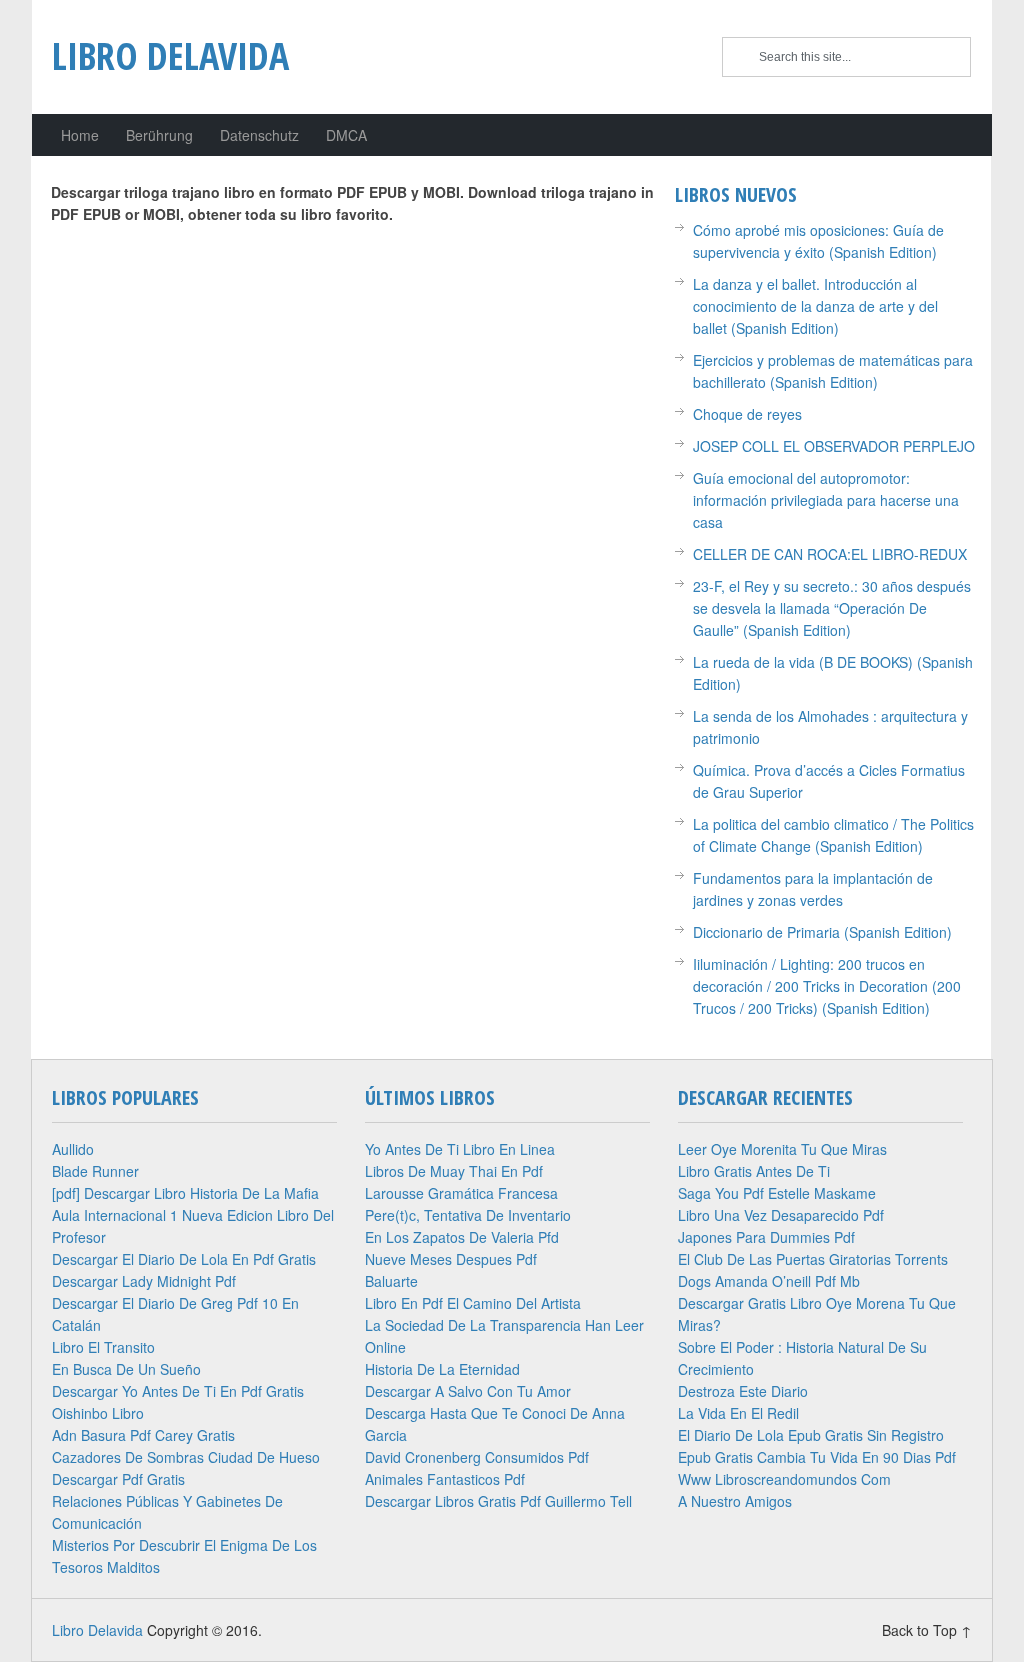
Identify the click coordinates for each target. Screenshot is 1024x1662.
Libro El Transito (103, 1347)
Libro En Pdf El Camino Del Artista (473, 1303)
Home (80, 135)
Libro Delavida (170, 55)
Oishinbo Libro (98, 1413)
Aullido (73, 1149)
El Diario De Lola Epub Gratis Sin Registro (811, 1435)
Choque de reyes (747, 414)
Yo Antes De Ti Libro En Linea (460, 1149)
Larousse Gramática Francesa (461, 1193)
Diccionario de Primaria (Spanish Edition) (822, 932)
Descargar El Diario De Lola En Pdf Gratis (184, 1259)
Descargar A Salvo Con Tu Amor (468, 1391)
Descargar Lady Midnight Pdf (144, 1281)
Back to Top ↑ (927, 1630)
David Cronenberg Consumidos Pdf (477, 1457)
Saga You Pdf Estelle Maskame (777, 1193)
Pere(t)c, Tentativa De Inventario (468, 1215)
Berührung (159, 135)
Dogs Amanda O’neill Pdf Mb (769, 1281)
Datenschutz (259, 135)
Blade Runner (95, 1171)
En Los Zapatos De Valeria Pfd (462, 1237)
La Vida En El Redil (738, 1413)
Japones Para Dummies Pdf (766, 1237)
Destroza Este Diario (743, 1391)
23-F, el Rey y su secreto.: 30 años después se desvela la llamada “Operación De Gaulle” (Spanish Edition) (832, 608)
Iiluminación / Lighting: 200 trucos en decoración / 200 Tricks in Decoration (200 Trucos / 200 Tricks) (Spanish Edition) (827, 986)
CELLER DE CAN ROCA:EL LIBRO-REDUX (830, 554)
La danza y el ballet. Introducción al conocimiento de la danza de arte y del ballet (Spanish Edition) (815, 306)
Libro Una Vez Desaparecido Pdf (781, 1215)
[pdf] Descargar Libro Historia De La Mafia (185, 1193)
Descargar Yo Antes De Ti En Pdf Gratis (178, 1391)
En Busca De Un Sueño (126, 1369)
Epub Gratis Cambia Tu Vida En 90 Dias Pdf (817, 1457)
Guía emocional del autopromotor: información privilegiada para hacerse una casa (826, 500)
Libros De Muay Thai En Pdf (454, 1171)
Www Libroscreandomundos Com (784, 1479)
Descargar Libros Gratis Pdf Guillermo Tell (498, 1501)
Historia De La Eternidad (442, 1369)
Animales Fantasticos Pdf (445, 1479)
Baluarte (391, 1281)
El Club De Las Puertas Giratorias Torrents (813, 1259)
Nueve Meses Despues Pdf (451, 1259)
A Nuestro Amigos (735, 1501)
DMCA (346, 135)
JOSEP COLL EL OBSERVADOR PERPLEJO (834, 446)
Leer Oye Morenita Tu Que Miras (782, 1149)
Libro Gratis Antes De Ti (754, 1171)
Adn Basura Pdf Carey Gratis (143, 1435)
